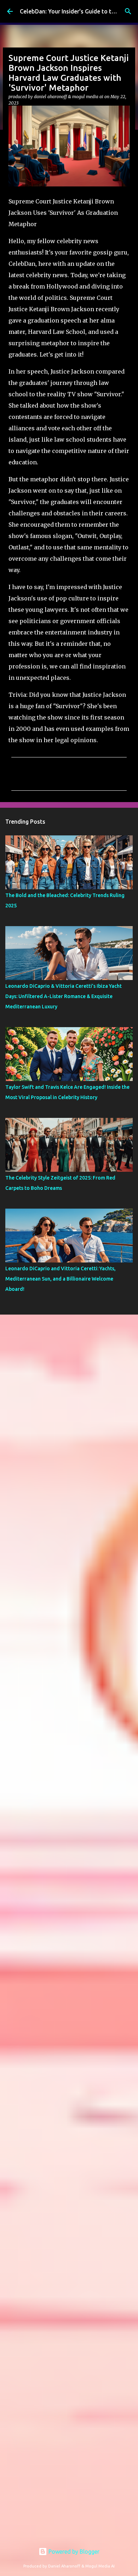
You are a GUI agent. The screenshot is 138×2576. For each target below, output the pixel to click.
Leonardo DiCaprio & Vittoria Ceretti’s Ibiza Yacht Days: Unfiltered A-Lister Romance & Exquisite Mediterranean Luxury (64, 996)
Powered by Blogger (73, 2552)
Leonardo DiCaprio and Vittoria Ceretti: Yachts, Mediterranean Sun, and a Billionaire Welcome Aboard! (61, 1279)
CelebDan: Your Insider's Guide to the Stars (76, 11)
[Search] (128, 11)
